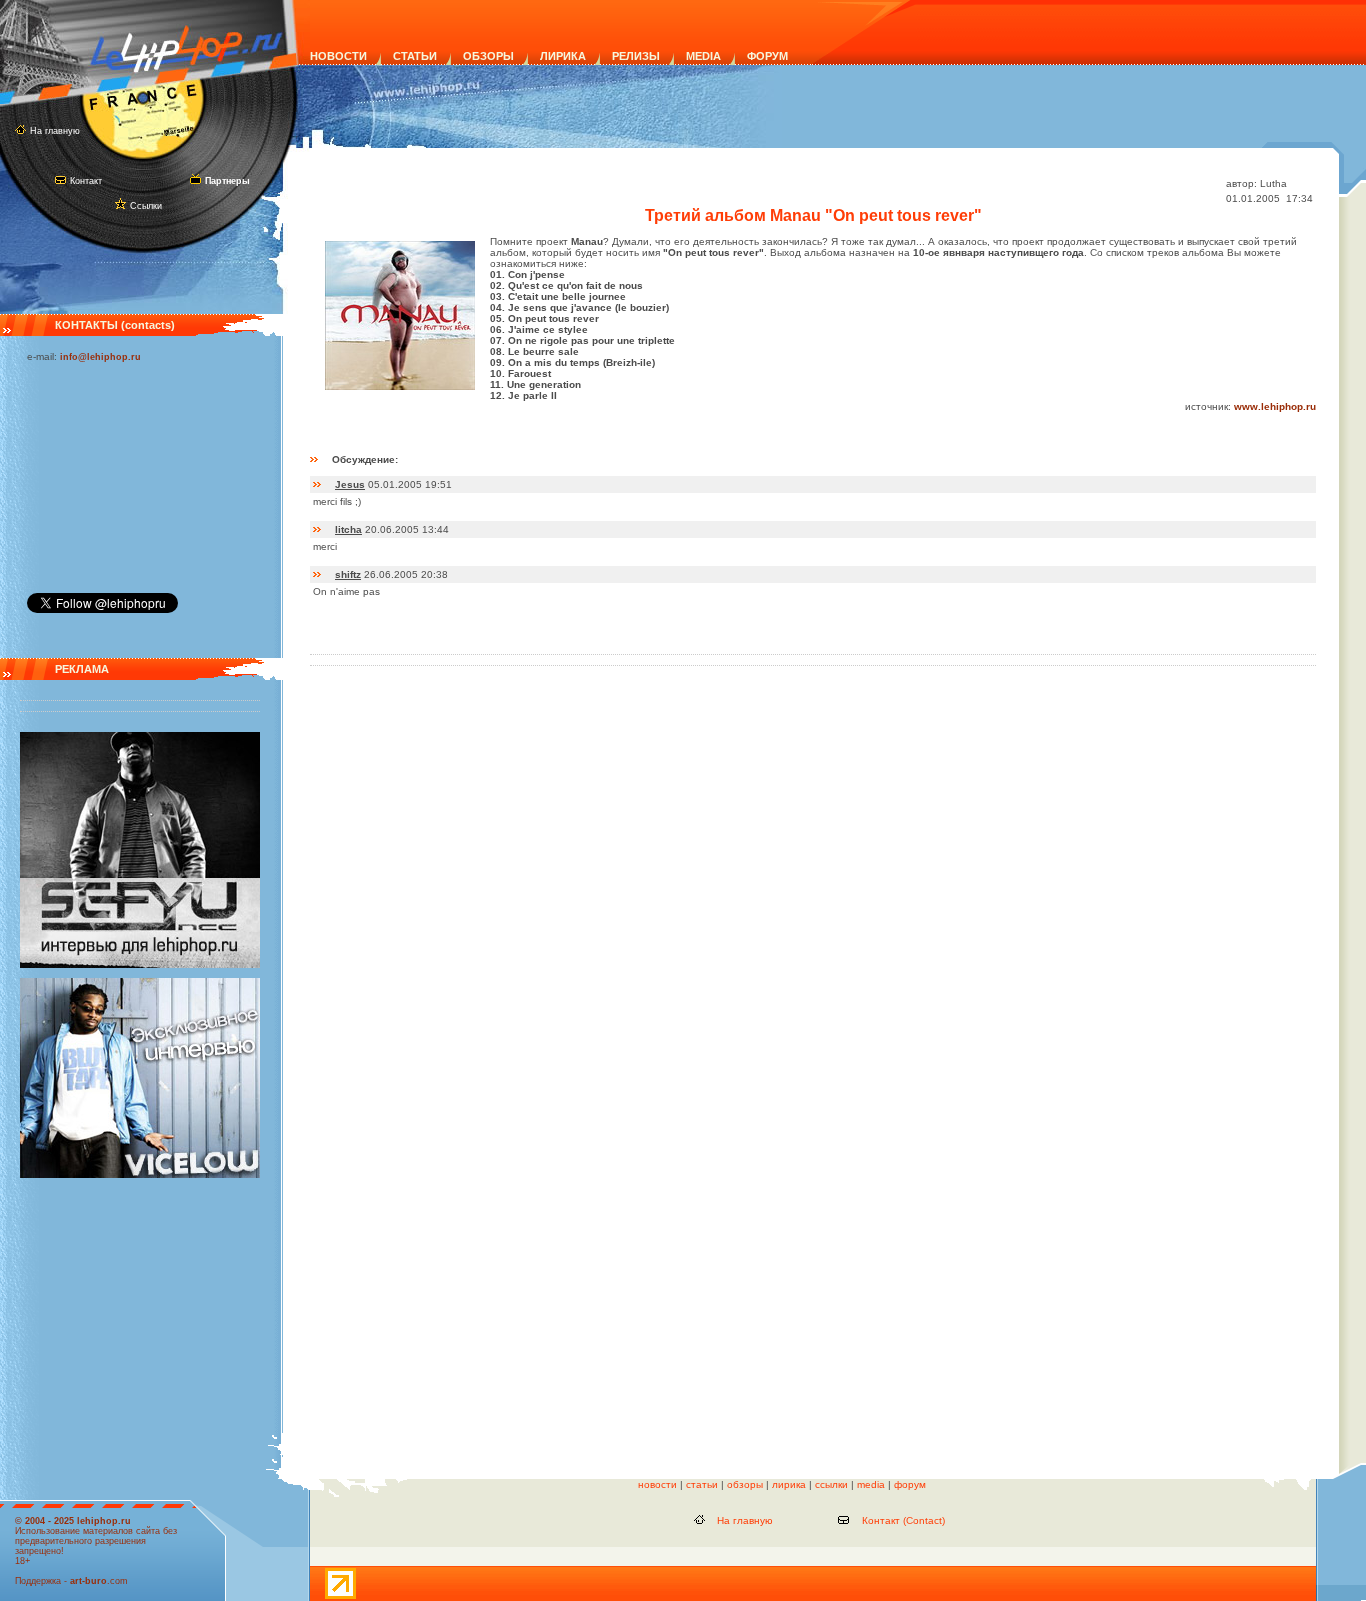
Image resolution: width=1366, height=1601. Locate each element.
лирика (789, 1484)
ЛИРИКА (563, 56)
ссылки (831, 1484)
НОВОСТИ (338, 56)
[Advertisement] (127, 473)
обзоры (745, 1484)
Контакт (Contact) (903, 1520)
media (871, 1484)
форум (910, 1484)
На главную (55, 131)
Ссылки (146, 206)
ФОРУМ (767, 56)
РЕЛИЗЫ (636, 56)
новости (657, 1484)
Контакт (86, 181)
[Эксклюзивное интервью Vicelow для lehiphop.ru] (140, 1175)
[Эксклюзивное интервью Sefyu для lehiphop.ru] (140, 965)
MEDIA (703, 56)
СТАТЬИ (415, 56)
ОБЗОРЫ (488, 56)
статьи (702, 1484)
